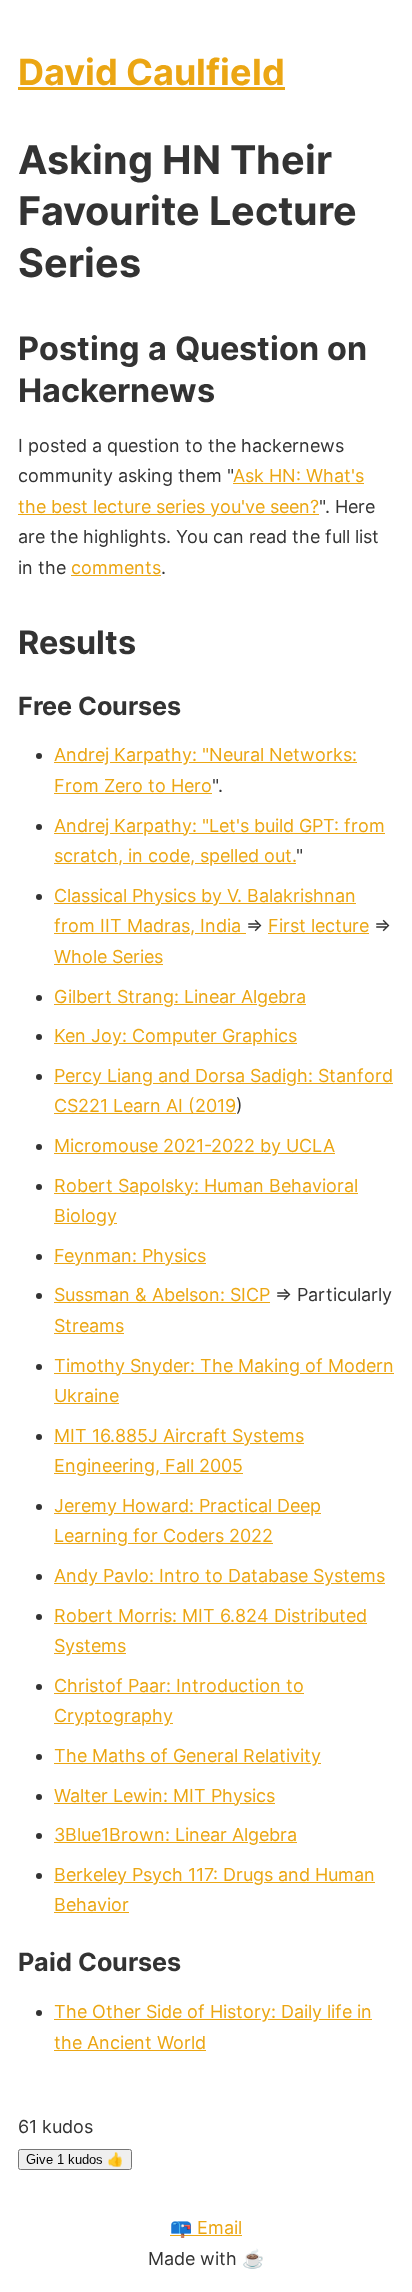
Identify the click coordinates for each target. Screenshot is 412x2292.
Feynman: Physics (130, 1255)
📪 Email (206, 2227)
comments (116, 567)
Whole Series (108, 956)
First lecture (318, 925)
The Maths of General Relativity (187, 1755)
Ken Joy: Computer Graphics (175, 1035)
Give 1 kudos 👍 (75, 2159)
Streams (89, 1325)
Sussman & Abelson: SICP (162, 1294)
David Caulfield (151, 72)
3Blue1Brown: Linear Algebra (175, 1834)
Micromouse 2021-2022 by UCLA (194, 1145)
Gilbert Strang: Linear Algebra (180, 996)
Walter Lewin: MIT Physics (164, 1795)
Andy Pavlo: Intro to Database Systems (219, 1575)
